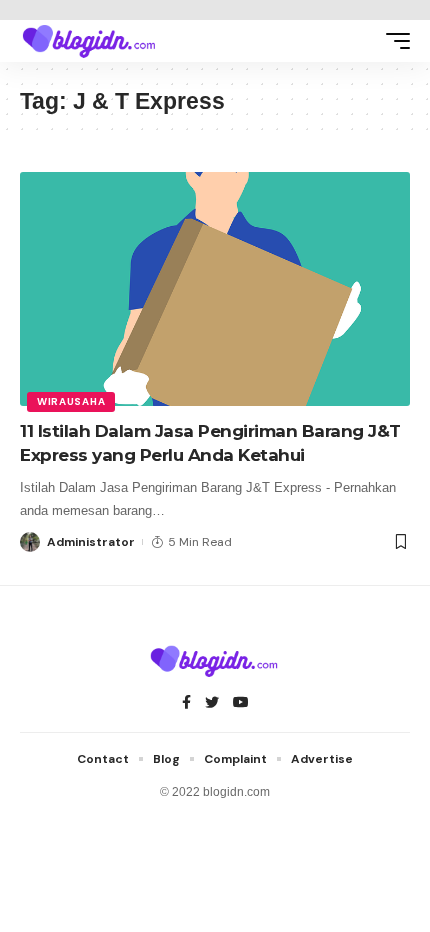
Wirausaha (71, 401)
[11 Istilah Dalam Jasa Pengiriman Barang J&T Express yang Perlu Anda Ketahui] (215, 289)
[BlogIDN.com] (90, 41)
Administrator (91, 542)
